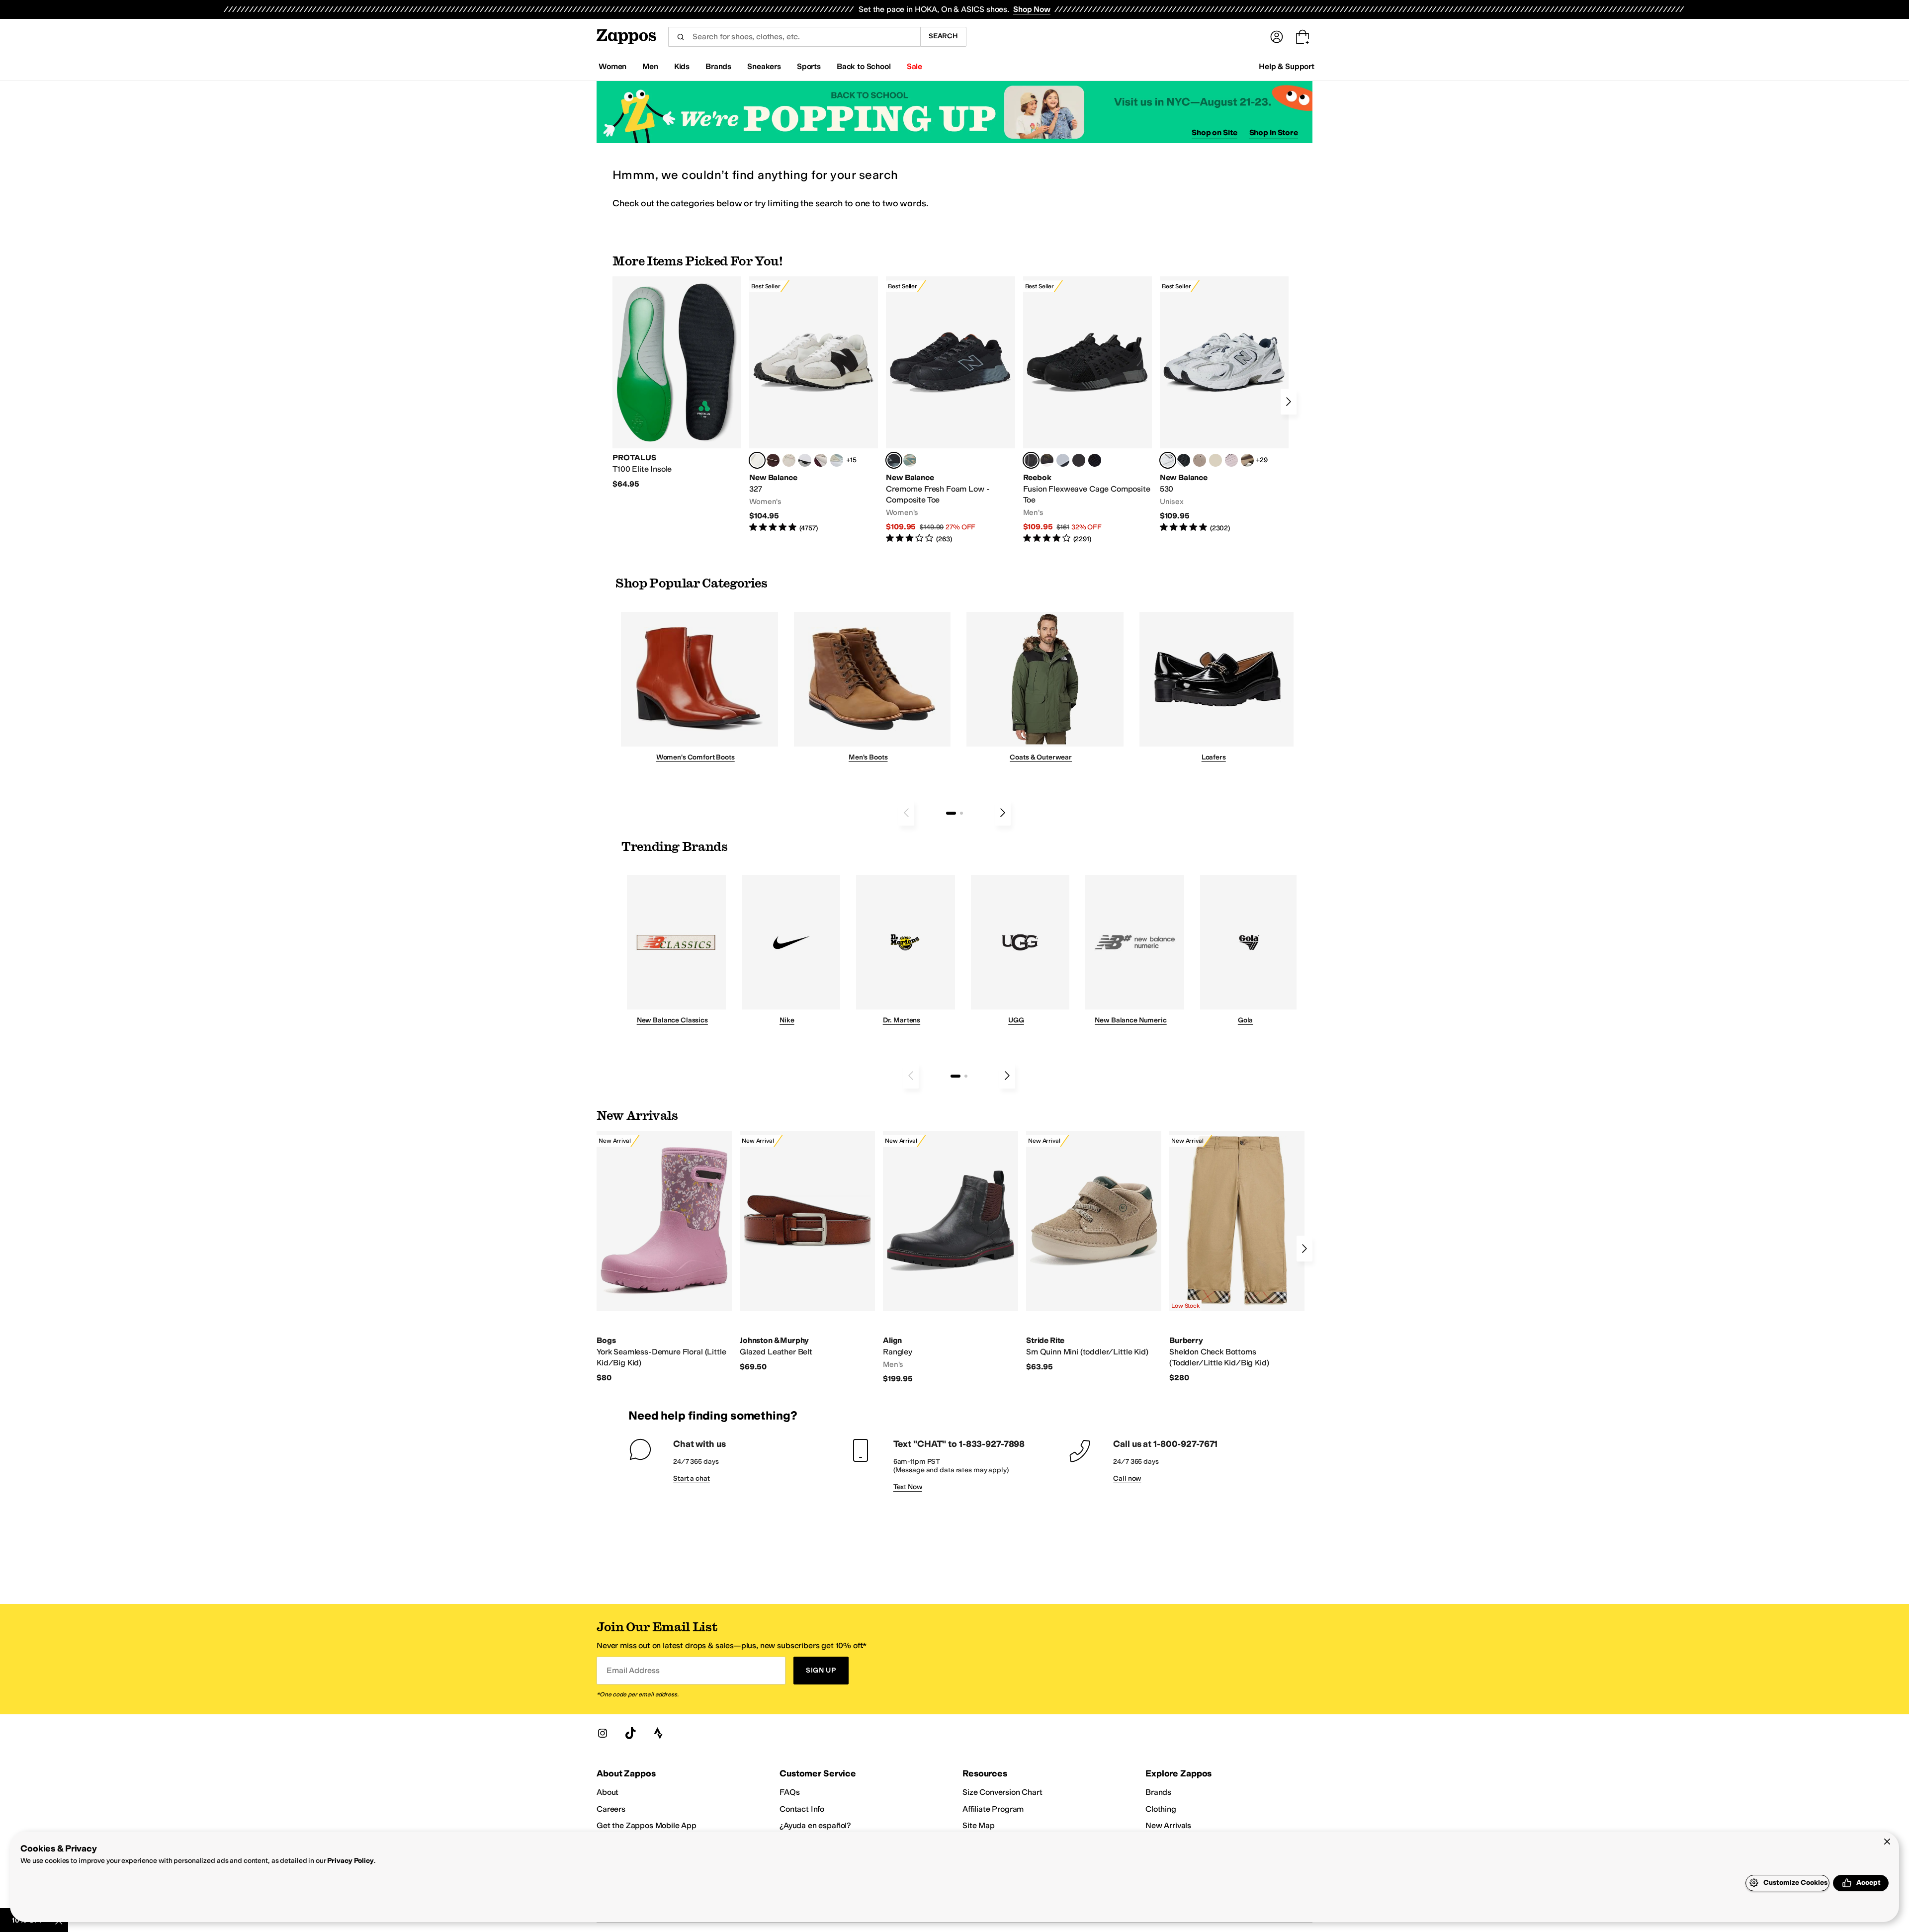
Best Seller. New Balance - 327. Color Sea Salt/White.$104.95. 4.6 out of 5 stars (814, 405)
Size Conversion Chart (1002, 1792)
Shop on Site (1215, 132)
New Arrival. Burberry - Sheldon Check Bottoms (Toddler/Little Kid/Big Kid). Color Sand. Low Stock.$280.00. (1237, 1257)
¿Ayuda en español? (815, 1825)
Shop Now (1032, 9)
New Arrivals (1168, 1825)
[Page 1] (951, 813)
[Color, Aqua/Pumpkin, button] (910, 460)
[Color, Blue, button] (1079, 460)
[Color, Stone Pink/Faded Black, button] (1231, 460)
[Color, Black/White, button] (1095, 460)
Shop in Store (1274, 132)
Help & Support (1287, 66)
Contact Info (802, 1809)
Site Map (979, 1825)
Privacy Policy (350, 1861)
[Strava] (658, 1733)
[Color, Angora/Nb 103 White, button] (837, 460)
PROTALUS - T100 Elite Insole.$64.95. (677, 383)
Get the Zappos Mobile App (647, 1825)
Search (943, 36)
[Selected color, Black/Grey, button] (894, 460)
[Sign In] (1277, 37)
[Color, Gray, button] (1063, 460)
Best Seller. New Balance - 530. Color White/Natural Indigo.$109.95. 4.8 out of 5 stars (1224, 405)
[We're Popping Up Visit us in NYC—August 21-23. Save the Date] (954, 112)
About (607, 1792)
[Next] (1289, 402)
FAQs (789, 1792)
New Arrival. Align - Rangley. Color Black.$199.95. (951, 1258)
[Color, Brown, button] (1047, 460)
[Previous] (906, 813)
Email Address (633, 1670)
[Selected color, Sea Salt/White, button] (757, 460)
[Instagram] (603, 1733)
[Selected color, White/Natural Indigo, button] (1168, 460)
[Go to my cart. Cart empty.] (1302, 37)
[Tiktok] (630, 1733)
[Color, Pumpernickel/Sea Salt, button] (773, 460)
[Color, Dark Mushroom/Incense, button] (1247, 460)
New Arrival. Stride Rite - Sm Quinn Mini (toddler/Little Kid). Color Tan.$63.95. (1094, 1251)
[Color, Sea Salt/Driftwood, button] (1200, 460)
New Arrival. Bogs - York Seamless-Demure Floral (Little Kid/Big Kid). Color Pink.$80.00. (664, 1257)
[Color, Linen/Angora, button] (789, 460)
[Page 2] (961, 813)
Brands (1158, 1792)
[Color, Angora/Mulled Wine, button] (821, 460)
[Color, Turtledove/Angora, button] (1215, 460)
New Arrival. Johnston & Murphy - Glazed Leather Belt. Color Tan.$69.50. (807, 1251)
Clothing (1161, 1809)
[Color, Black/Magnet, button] (1184, 460)
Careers (611, 1809)
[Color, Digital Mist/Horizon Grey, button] (805, 460)
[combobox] (794, 37)
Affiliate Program (993, 1809)
